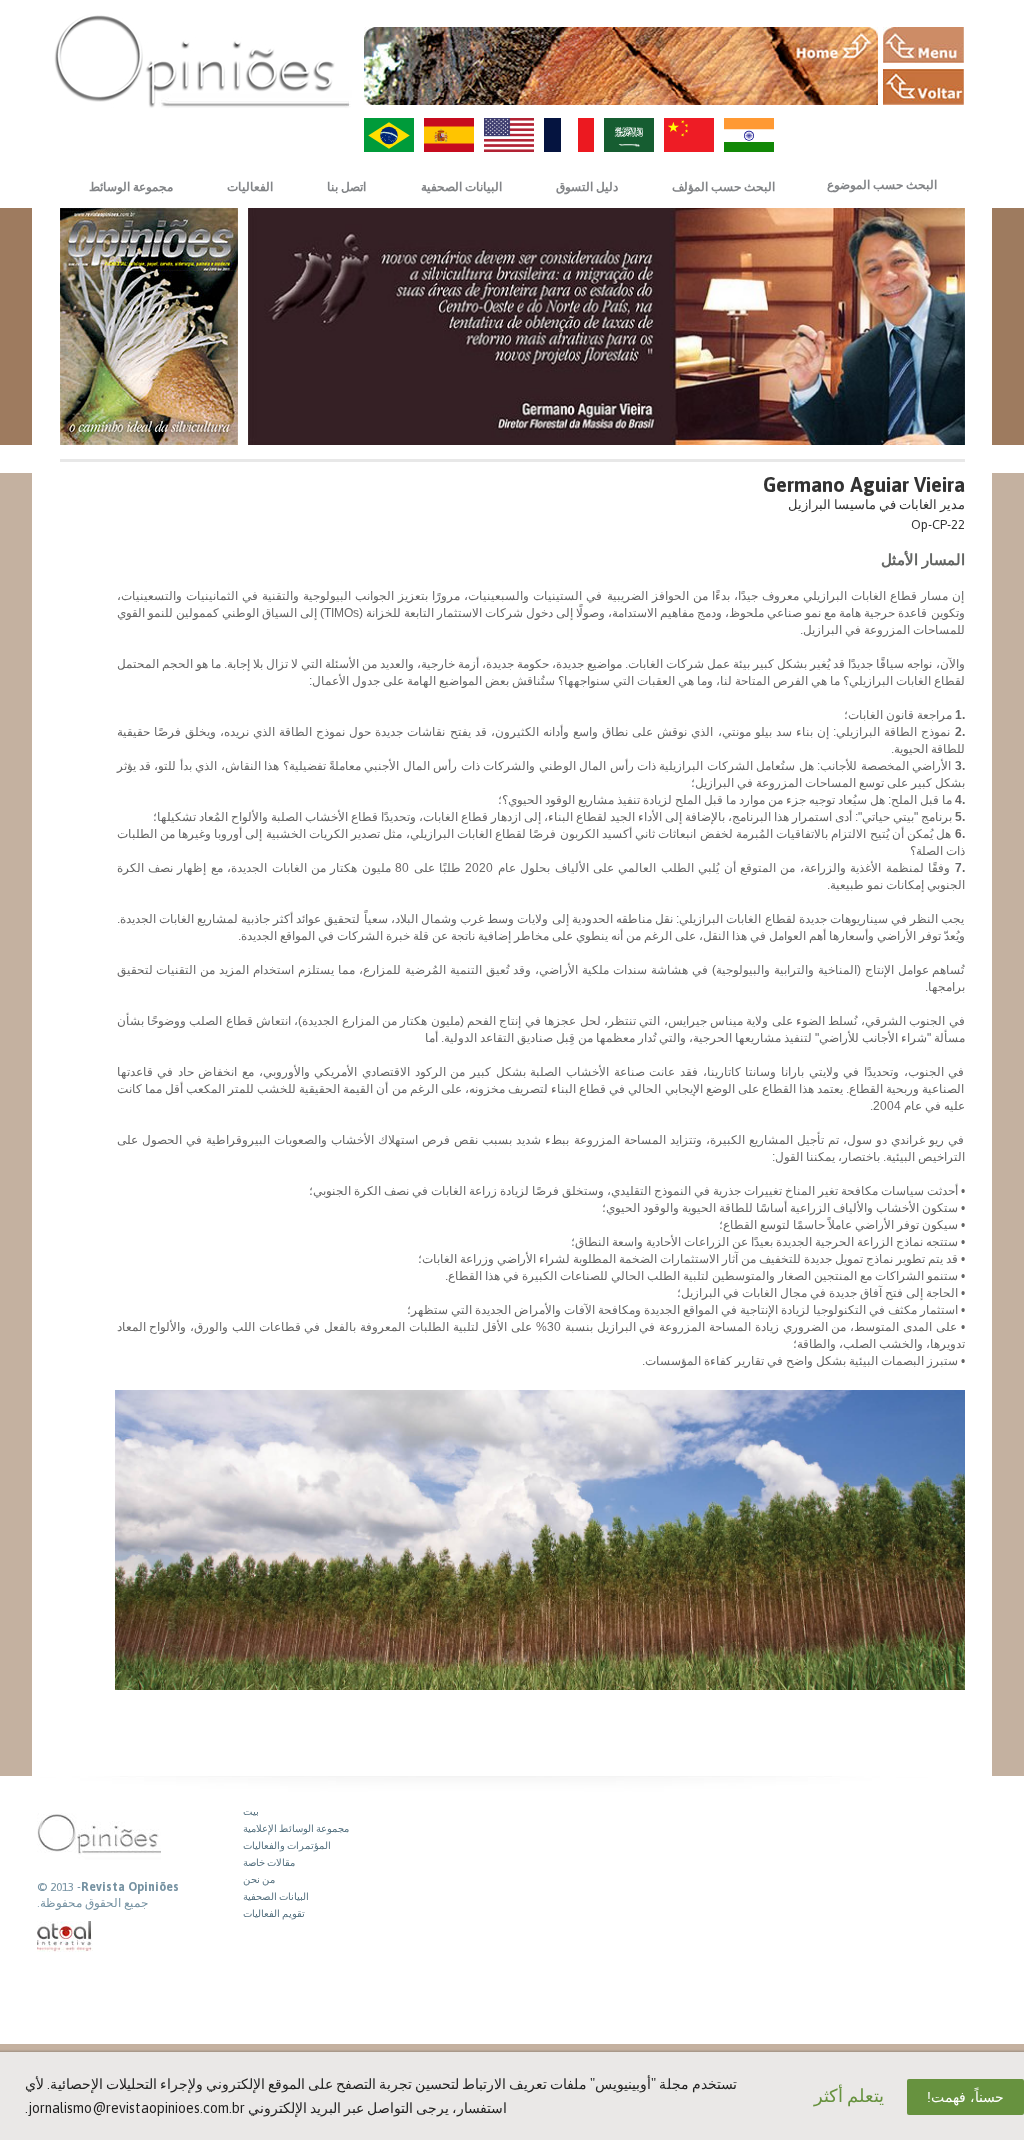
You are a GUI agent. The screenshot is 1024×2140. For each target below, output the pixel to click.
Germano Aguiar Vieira (864, 484)
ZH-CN (689, 135)
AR (629, 135)
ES (449, 135)
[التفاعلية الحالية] (65, 1936)
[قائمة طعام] (923, 45)
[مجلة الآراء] (202, 60)
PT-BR (389, 135)
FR (569, 135)
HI (749, 135)
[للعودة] (923, 87)
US (509, 135)
